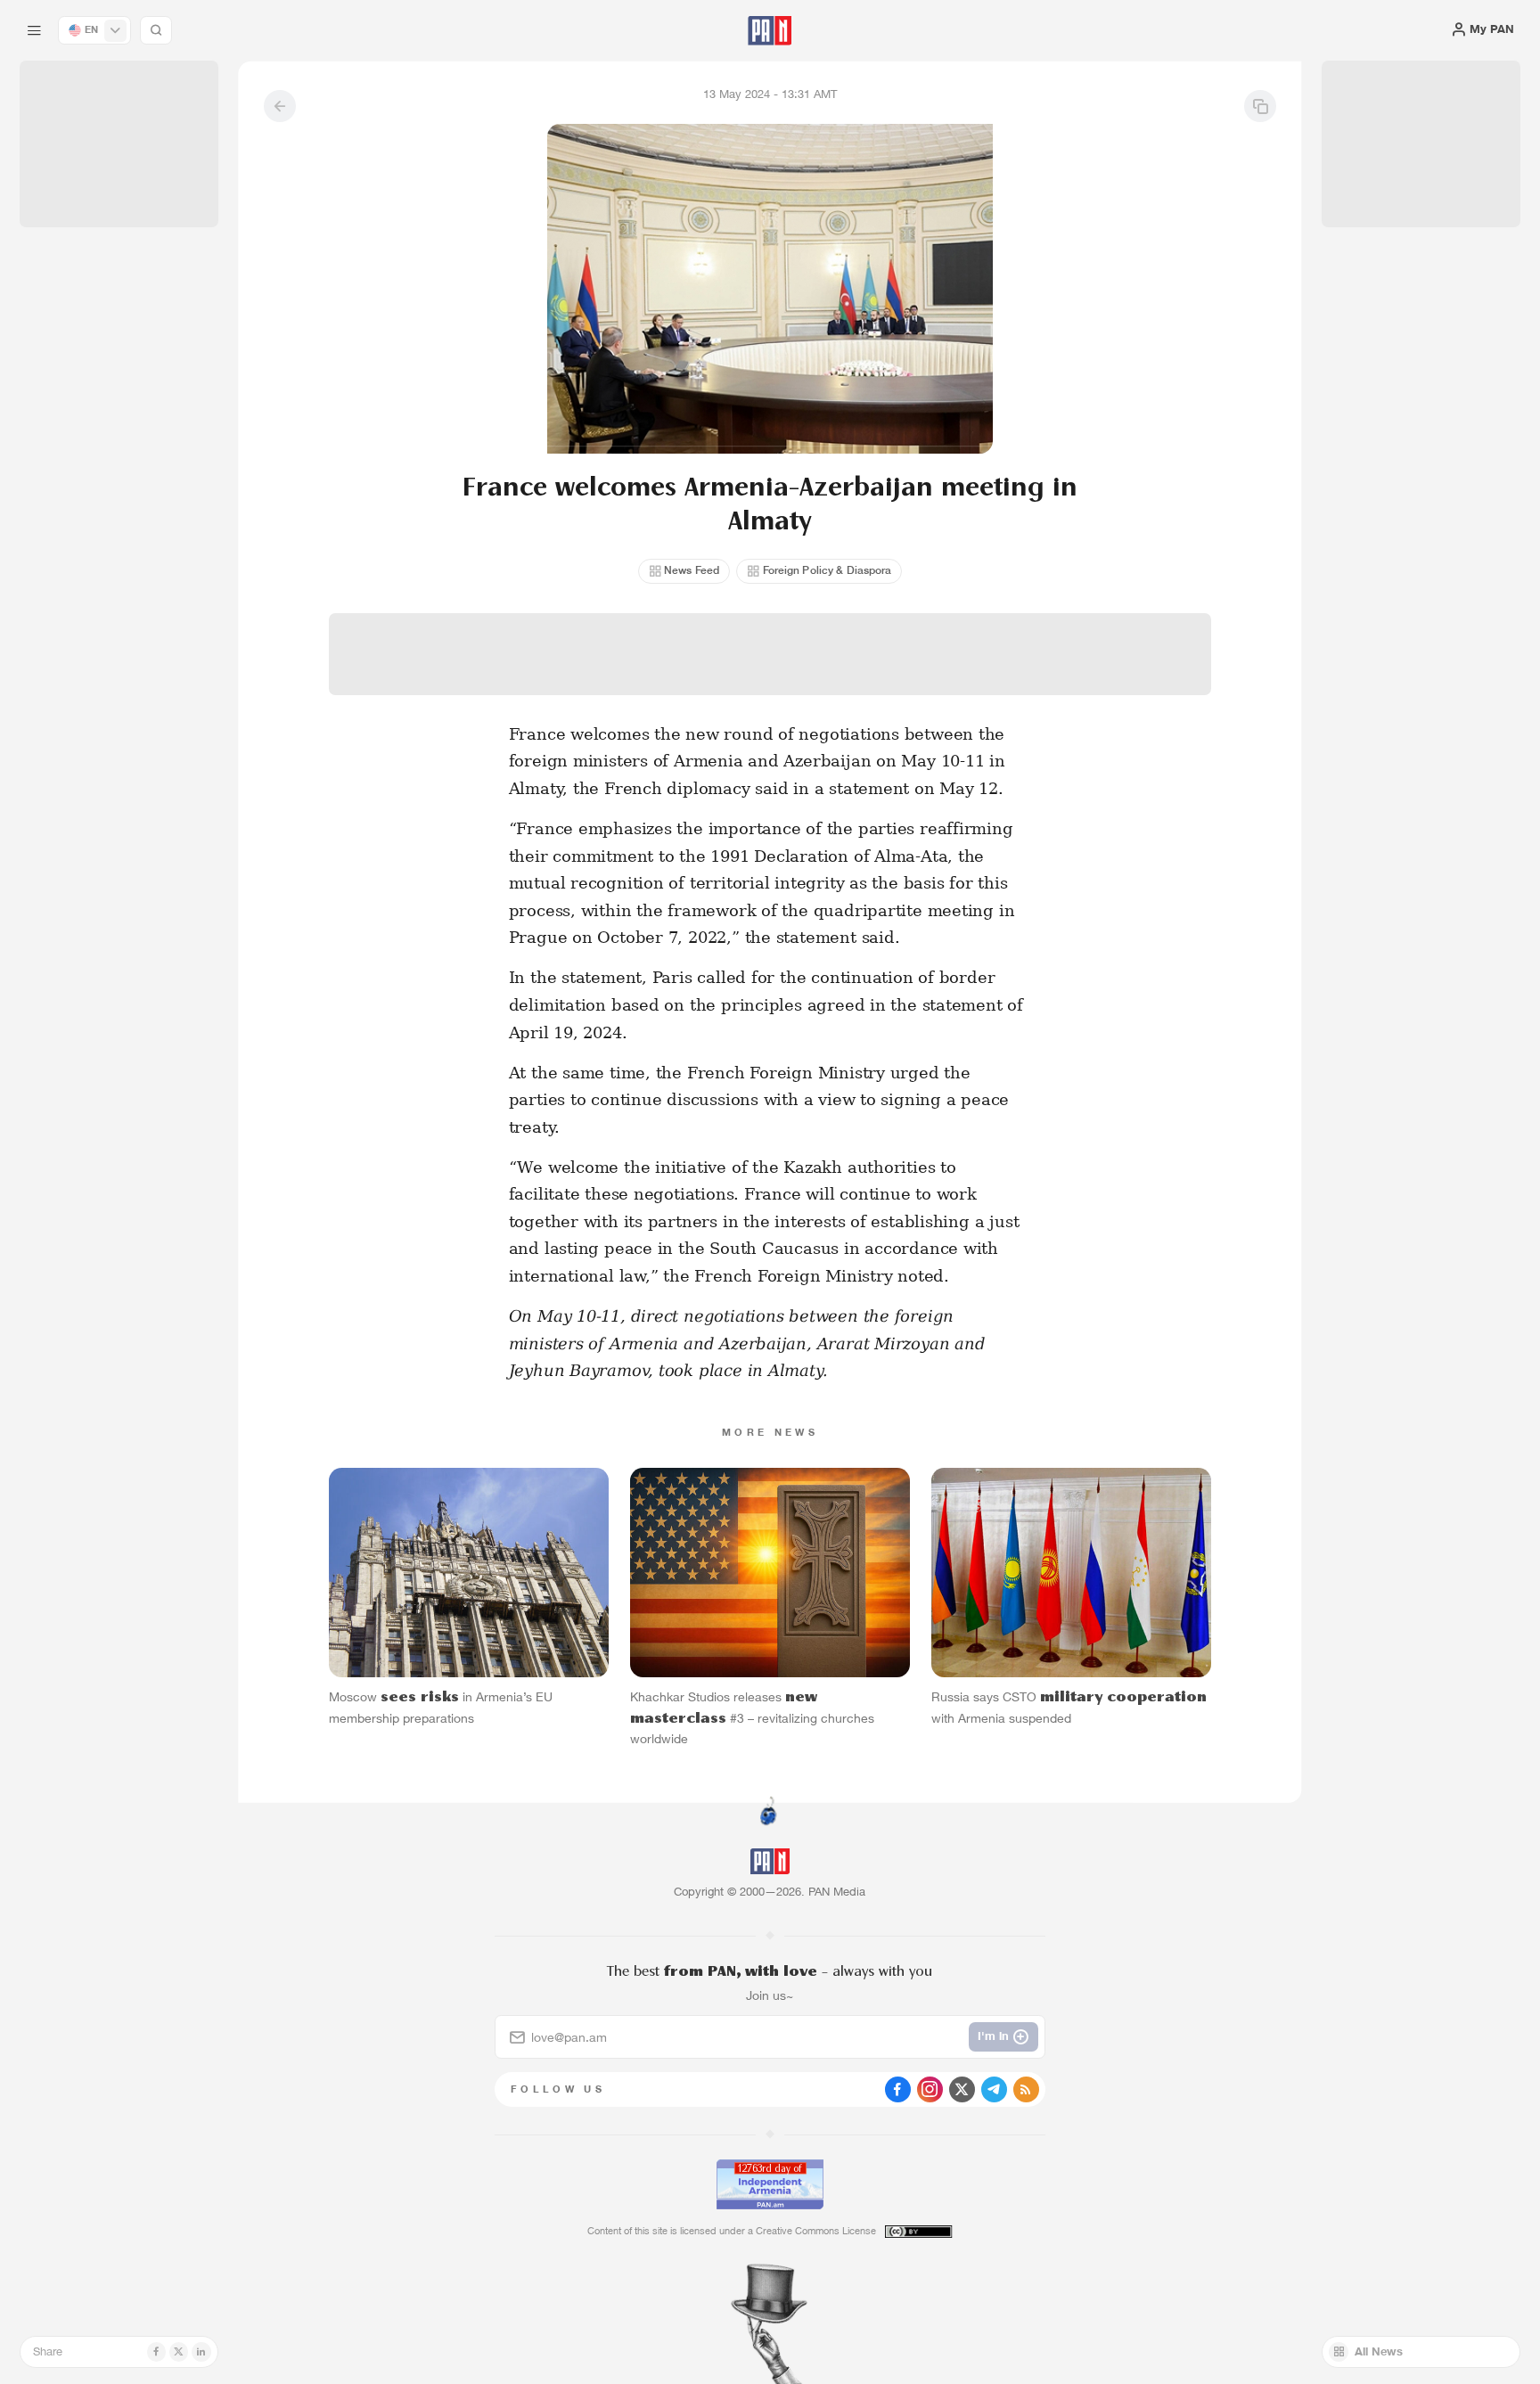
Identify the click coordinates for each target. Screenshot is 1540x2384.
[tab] (967, 524)
